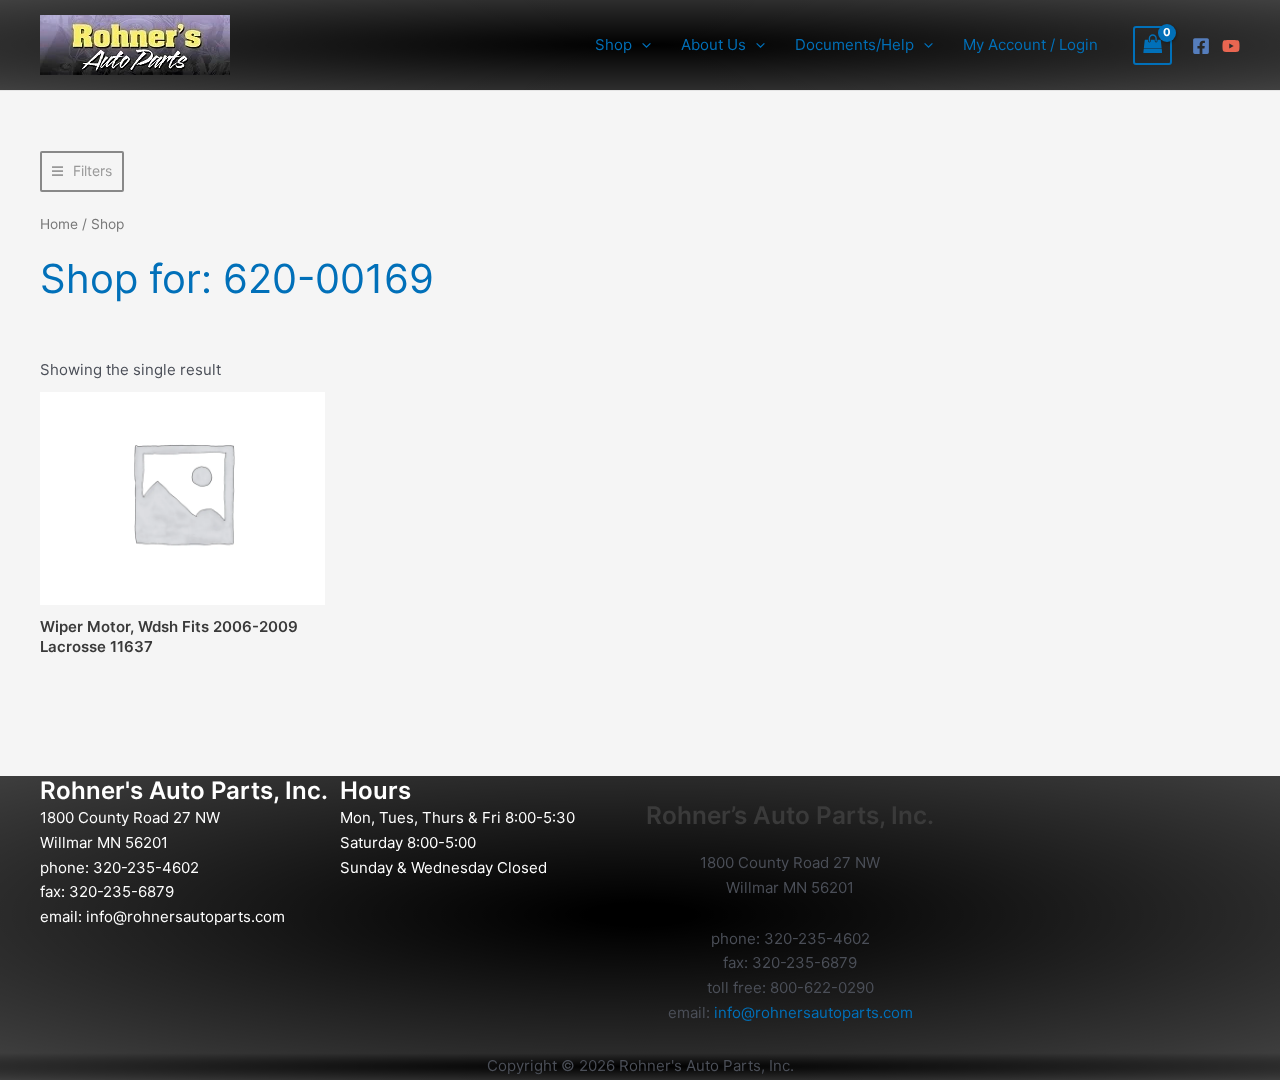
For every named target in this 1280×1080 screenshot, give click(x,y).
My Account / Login (1030, 44)
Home (59, 224)
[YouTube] (1231, 46)
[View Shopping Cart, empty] (1153, 45)
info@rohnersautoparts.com (185, 916)
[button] (641, 45)
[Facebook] (1201, 46)
